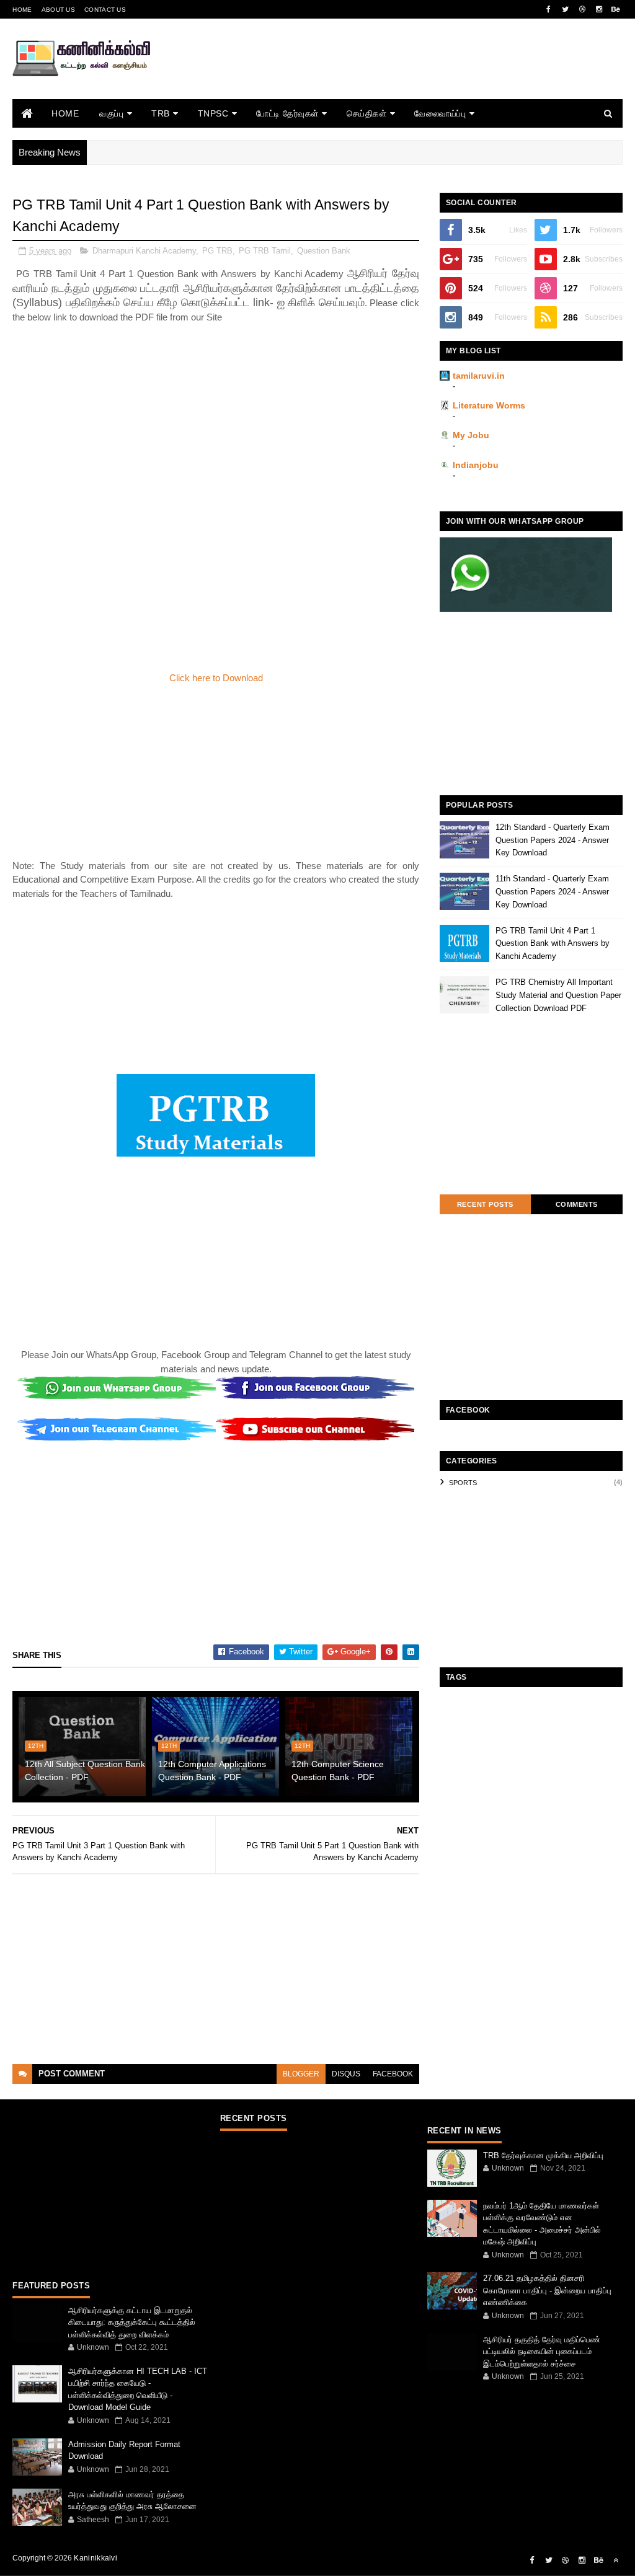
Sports (463, 1483)
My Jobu (471, 435)
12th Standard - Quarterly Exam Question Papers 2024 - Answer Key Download (553, 840)
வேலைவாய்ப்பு (440, 113)
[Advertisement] (397, 76)
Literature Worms (489, 405)
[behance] (616, 9)
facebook (393, 2074)
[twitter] (566, 9)
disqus (346, 2074)
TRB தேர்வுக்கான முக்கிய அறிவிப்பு (543, 2155)
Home (22, 10)
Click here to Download (216, 678)
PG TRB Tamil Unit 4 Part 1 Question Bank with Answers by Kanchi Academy (553, 944)
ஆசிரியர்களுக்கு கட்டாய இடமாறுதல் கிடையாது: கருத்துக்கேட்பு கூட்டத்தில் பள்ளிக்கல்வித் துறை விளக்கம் (132, 2322)
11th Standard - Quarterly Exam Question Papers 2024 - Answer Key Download (552, 892)
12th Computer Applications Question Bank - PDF (212, 1771)
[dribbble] (582, 9)
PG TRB (217, 251)
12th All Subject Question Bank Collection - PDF (85, 1771)
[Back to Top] (616, 2561)
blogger (301, 2074)
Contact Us (105, 10)
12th (36, 1746)
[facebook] (549, 9)
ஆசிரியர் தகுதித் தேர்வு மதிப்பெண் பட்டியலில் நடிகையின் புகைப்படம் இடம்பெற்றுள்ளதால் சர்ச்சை (542, 2352)
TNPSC (213, 113)
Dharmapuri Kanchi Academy (144, 251)
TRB (161, 113)
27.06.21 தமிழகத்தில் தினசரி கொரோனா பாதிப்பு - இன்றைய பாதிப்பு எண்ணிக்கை (547, 2290)
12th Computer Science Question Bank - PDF (338, 1771)
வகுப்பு (111, 113)
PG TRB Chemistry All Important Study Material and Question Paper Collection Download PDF (558, 995)
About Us (58, 10)
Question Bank (324, 251)
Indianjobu (476, 465)
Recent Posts (485, 1204)
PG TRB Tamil (265, 251)
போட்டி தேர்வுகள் (287, 113)
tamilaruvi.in (479, 376)
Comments (577, 1204)
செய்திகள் (367, 113)
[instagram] (599, 9)
